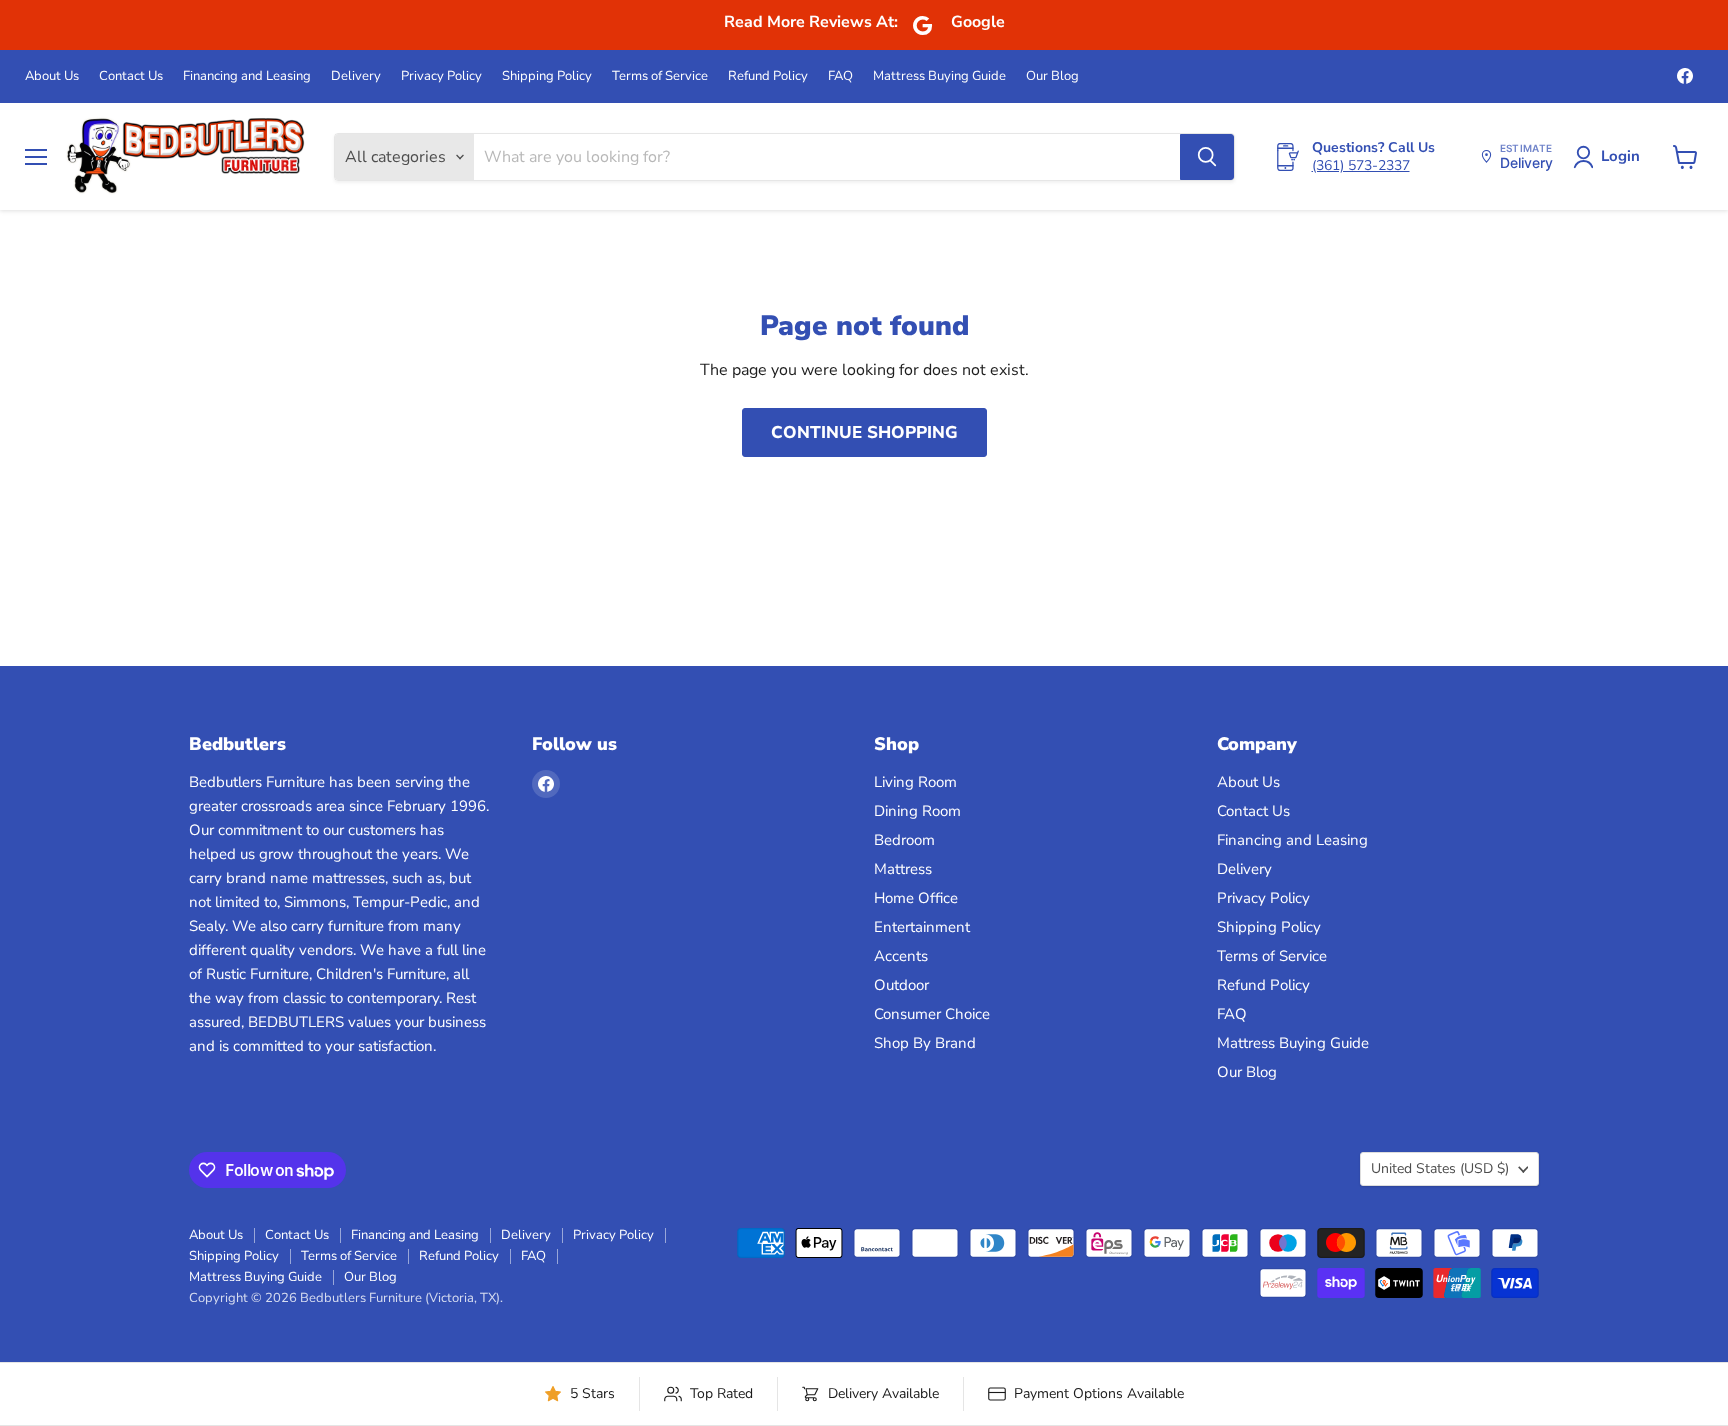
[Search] (1207, 157)
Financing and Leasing (247, 76)
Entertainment (922, 927)
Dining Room (917, 811)
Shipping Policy (547, 76)
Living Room (915, 782)
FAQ (840, 76)
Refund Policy (768, 76)
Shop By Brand (925, 1043)
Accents (901, 956)
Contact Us (131, 76)
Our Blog (1052, 76)
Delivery (356, 76)
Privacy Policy (441, 76)
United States (1440, 1168)
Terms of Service (660, 76)
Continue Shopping (864, 432)
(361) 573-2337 (1361, 165)
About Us (52, 76)
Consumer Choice (932, 1014)
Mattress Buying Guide (939, 76)
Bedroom (904, 840)
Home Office (916, 898)
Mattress (903, 869)
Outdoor (901, 985)
